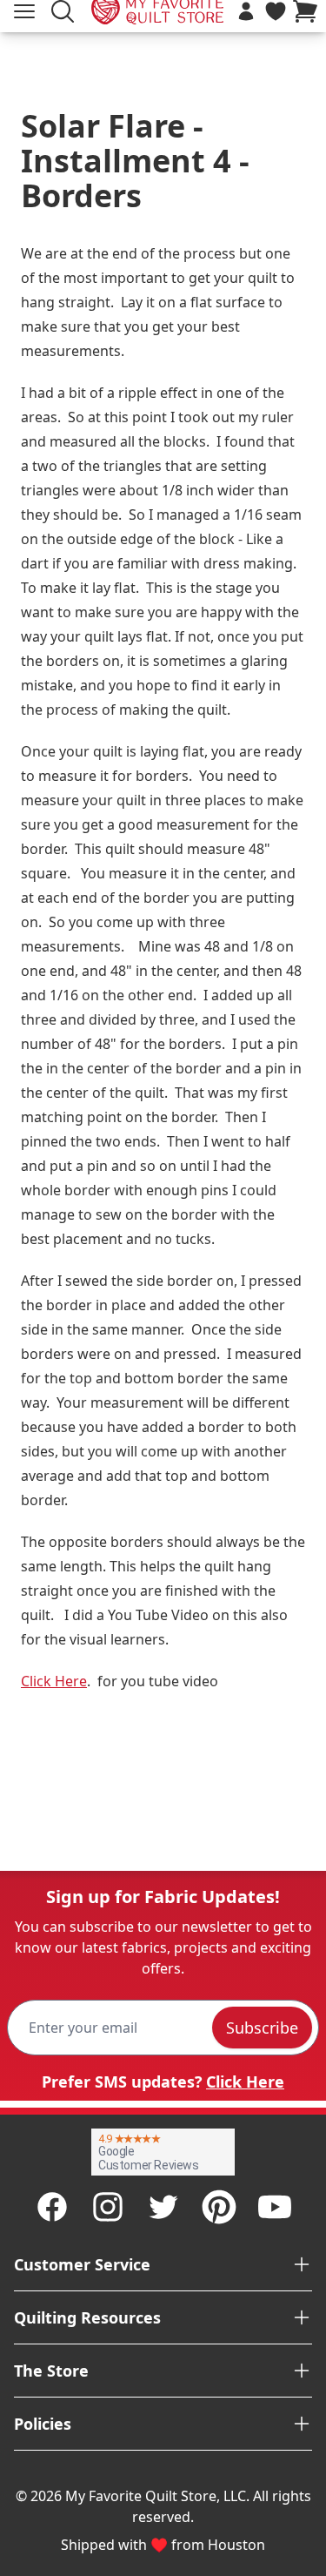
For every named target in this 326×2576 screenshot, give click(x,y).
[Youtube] (275, 2207)
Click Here (54, 1681)
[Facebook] (52, 2207)
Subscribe (262, 2028)
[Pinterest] (219, 2207)
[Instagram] (108, 2207)
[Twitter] (163, 2207)
